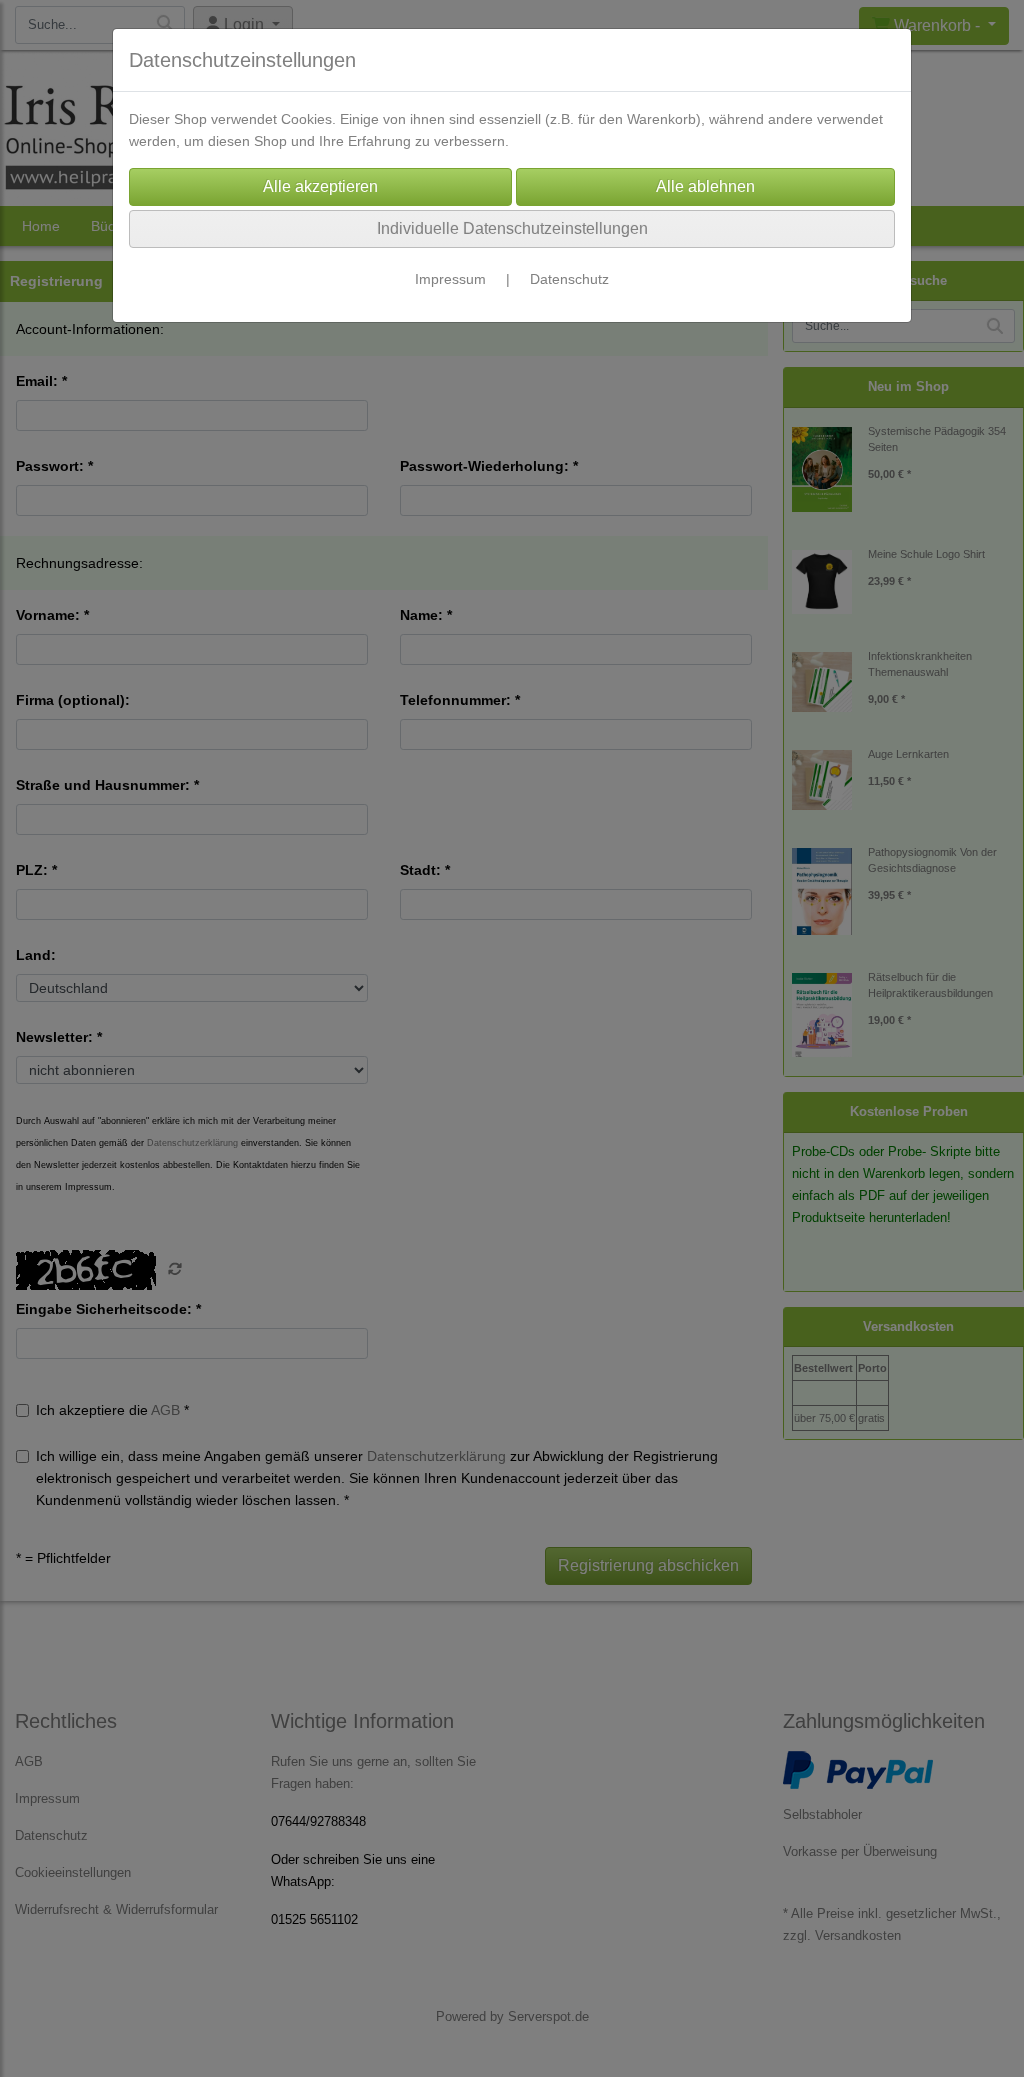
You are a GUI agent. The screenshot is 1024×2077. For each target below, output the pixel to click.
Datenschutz (569, 279)
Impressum (450, 279)
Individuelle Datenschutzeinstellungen (512, 228)
